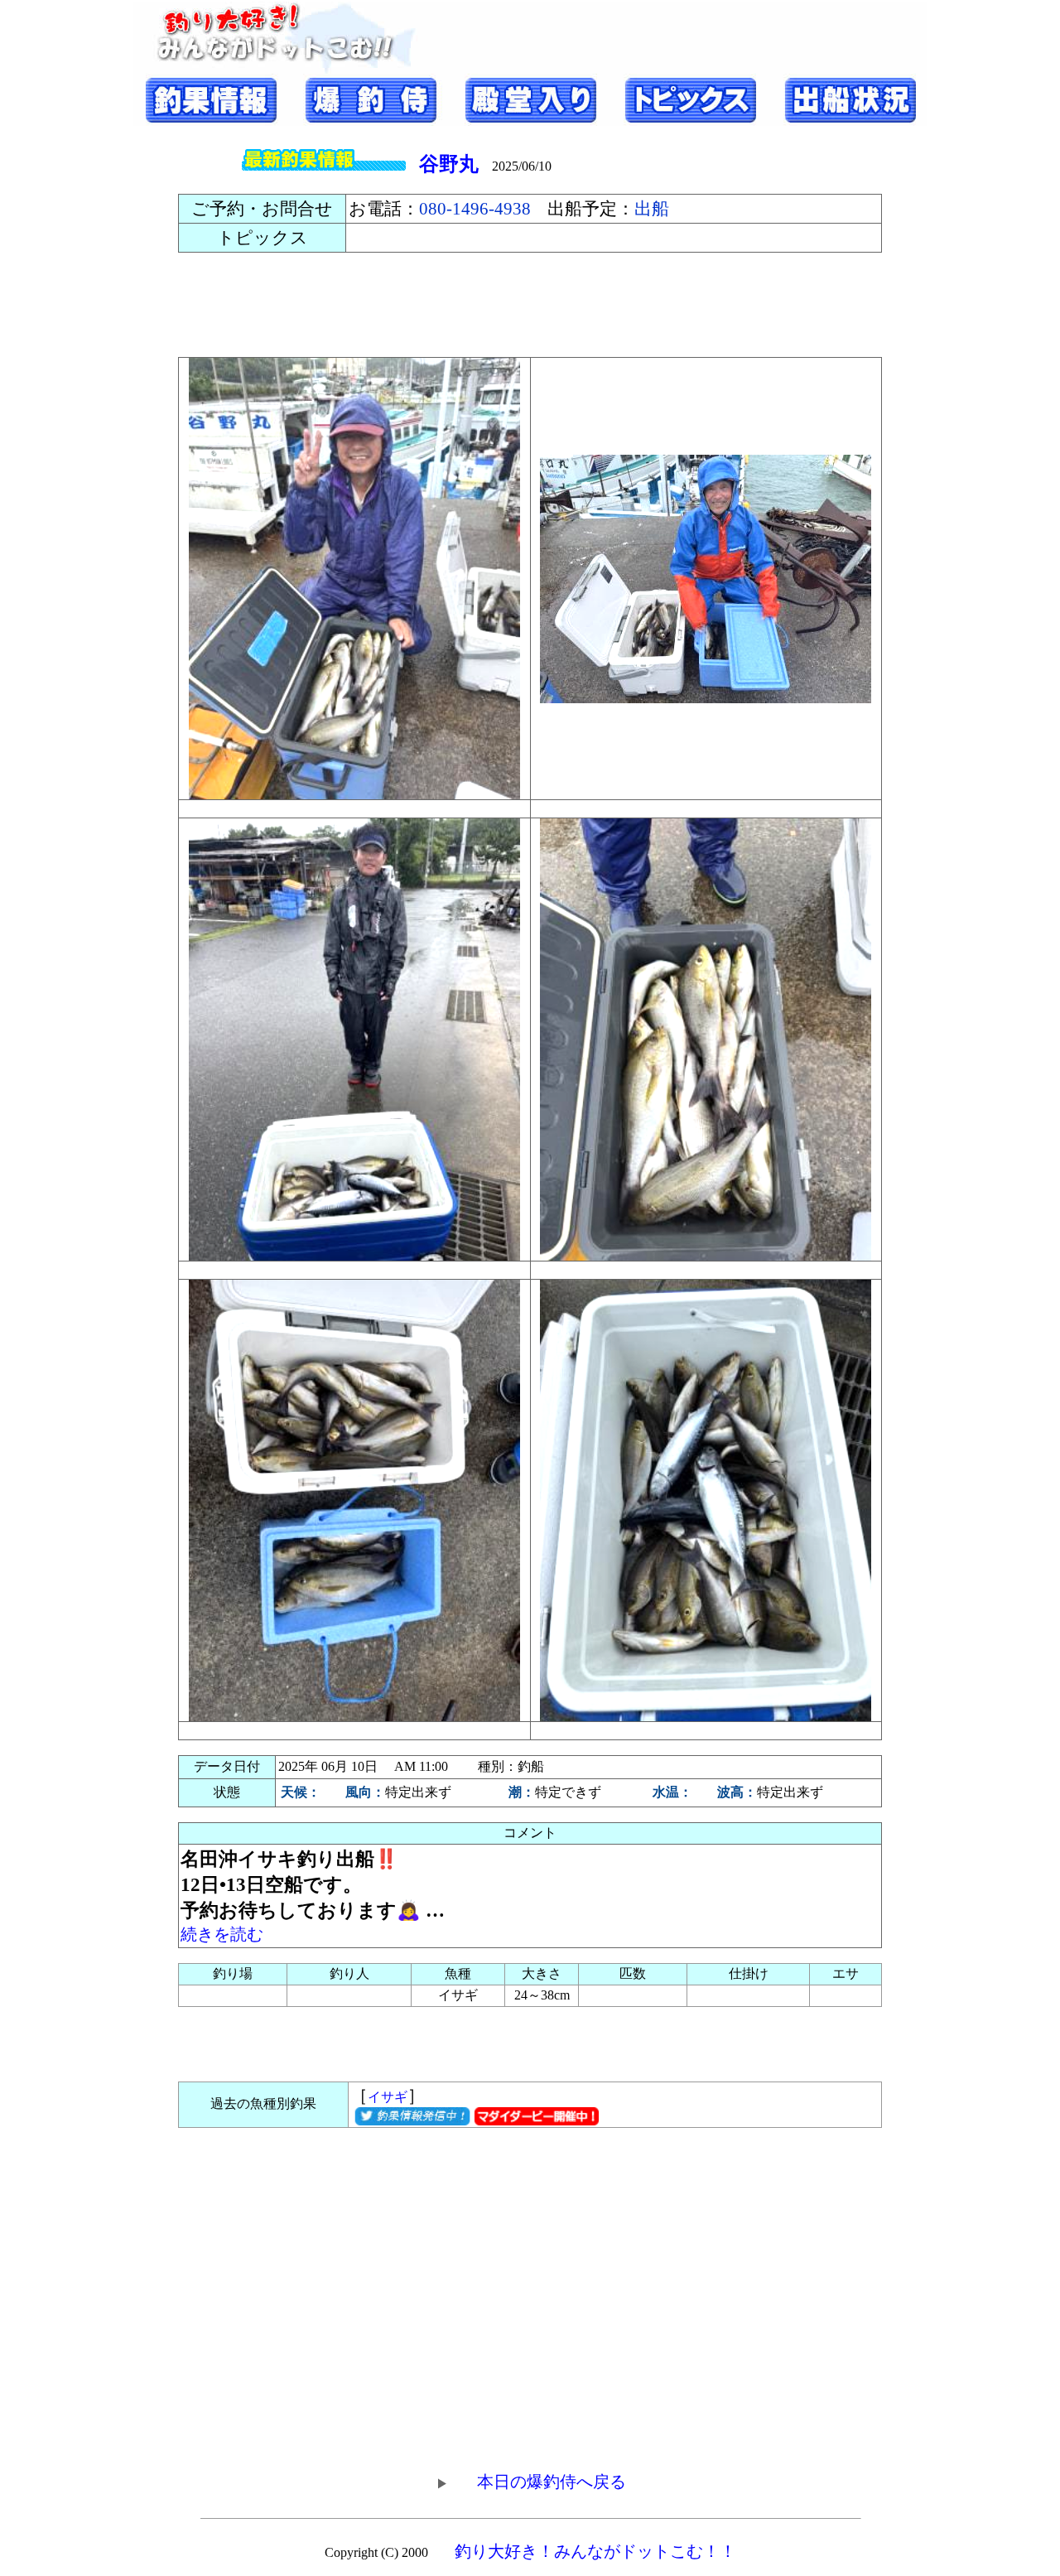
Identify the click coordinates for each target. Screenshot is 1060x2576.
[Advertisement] (530, 305)
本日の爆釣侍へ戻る (552, 2482)
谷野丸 (449, 164)
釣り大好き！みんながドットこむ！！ (595, 2551)
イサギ (388, 2097)
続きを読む (222, 1934)
